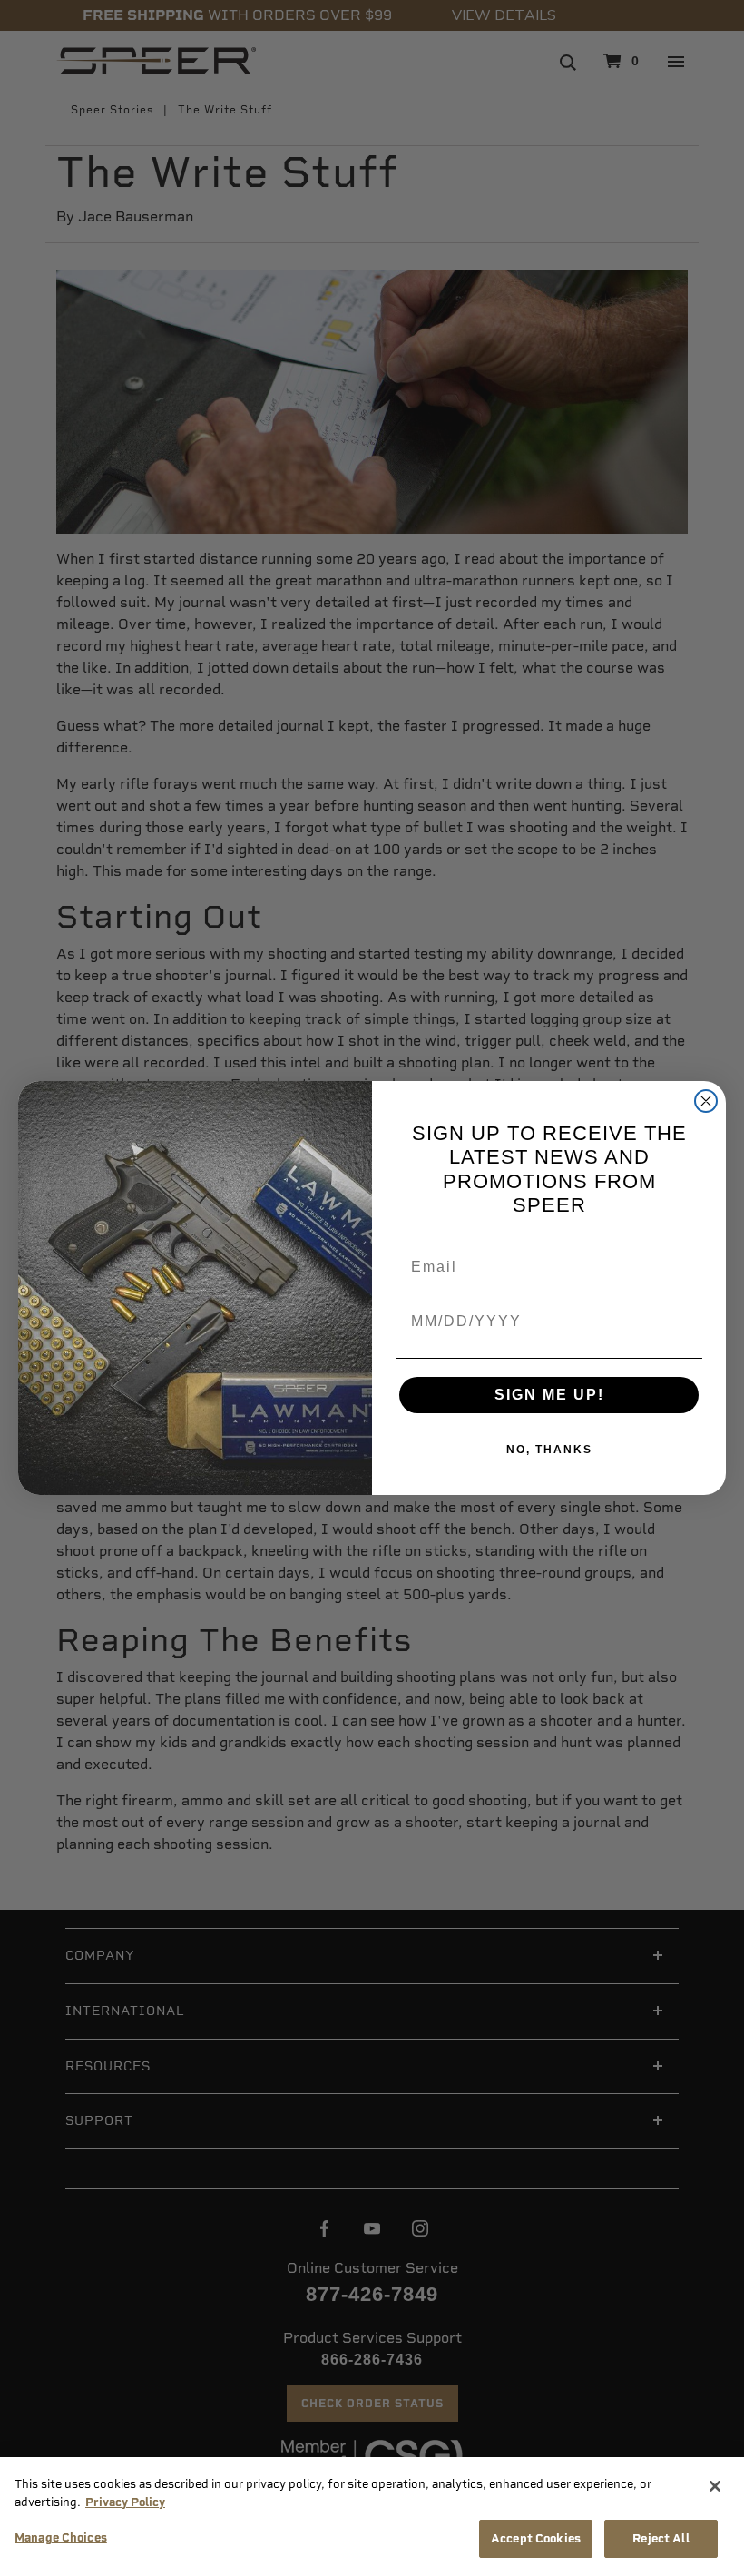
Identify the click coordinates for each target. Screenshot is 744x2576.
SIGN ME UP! (549, 1395)
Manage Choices (61, 2537)
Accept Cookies (536, 2538)
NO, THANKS (549, 1450)
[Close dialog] (706, 1101)
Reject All (661, 2538)
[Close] (715, 2486)
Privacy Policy (125, 2502)
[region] (372, 2517)
